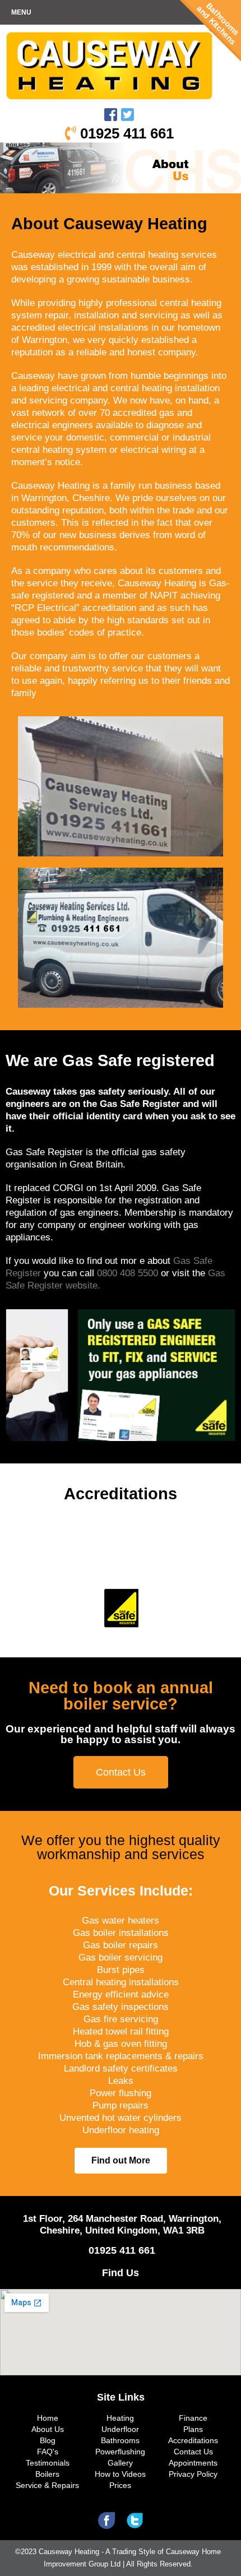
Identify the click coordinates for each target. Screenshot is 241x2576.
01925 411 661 (125, 133)
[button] (121, 1772)
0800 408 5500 (129, 1273)
